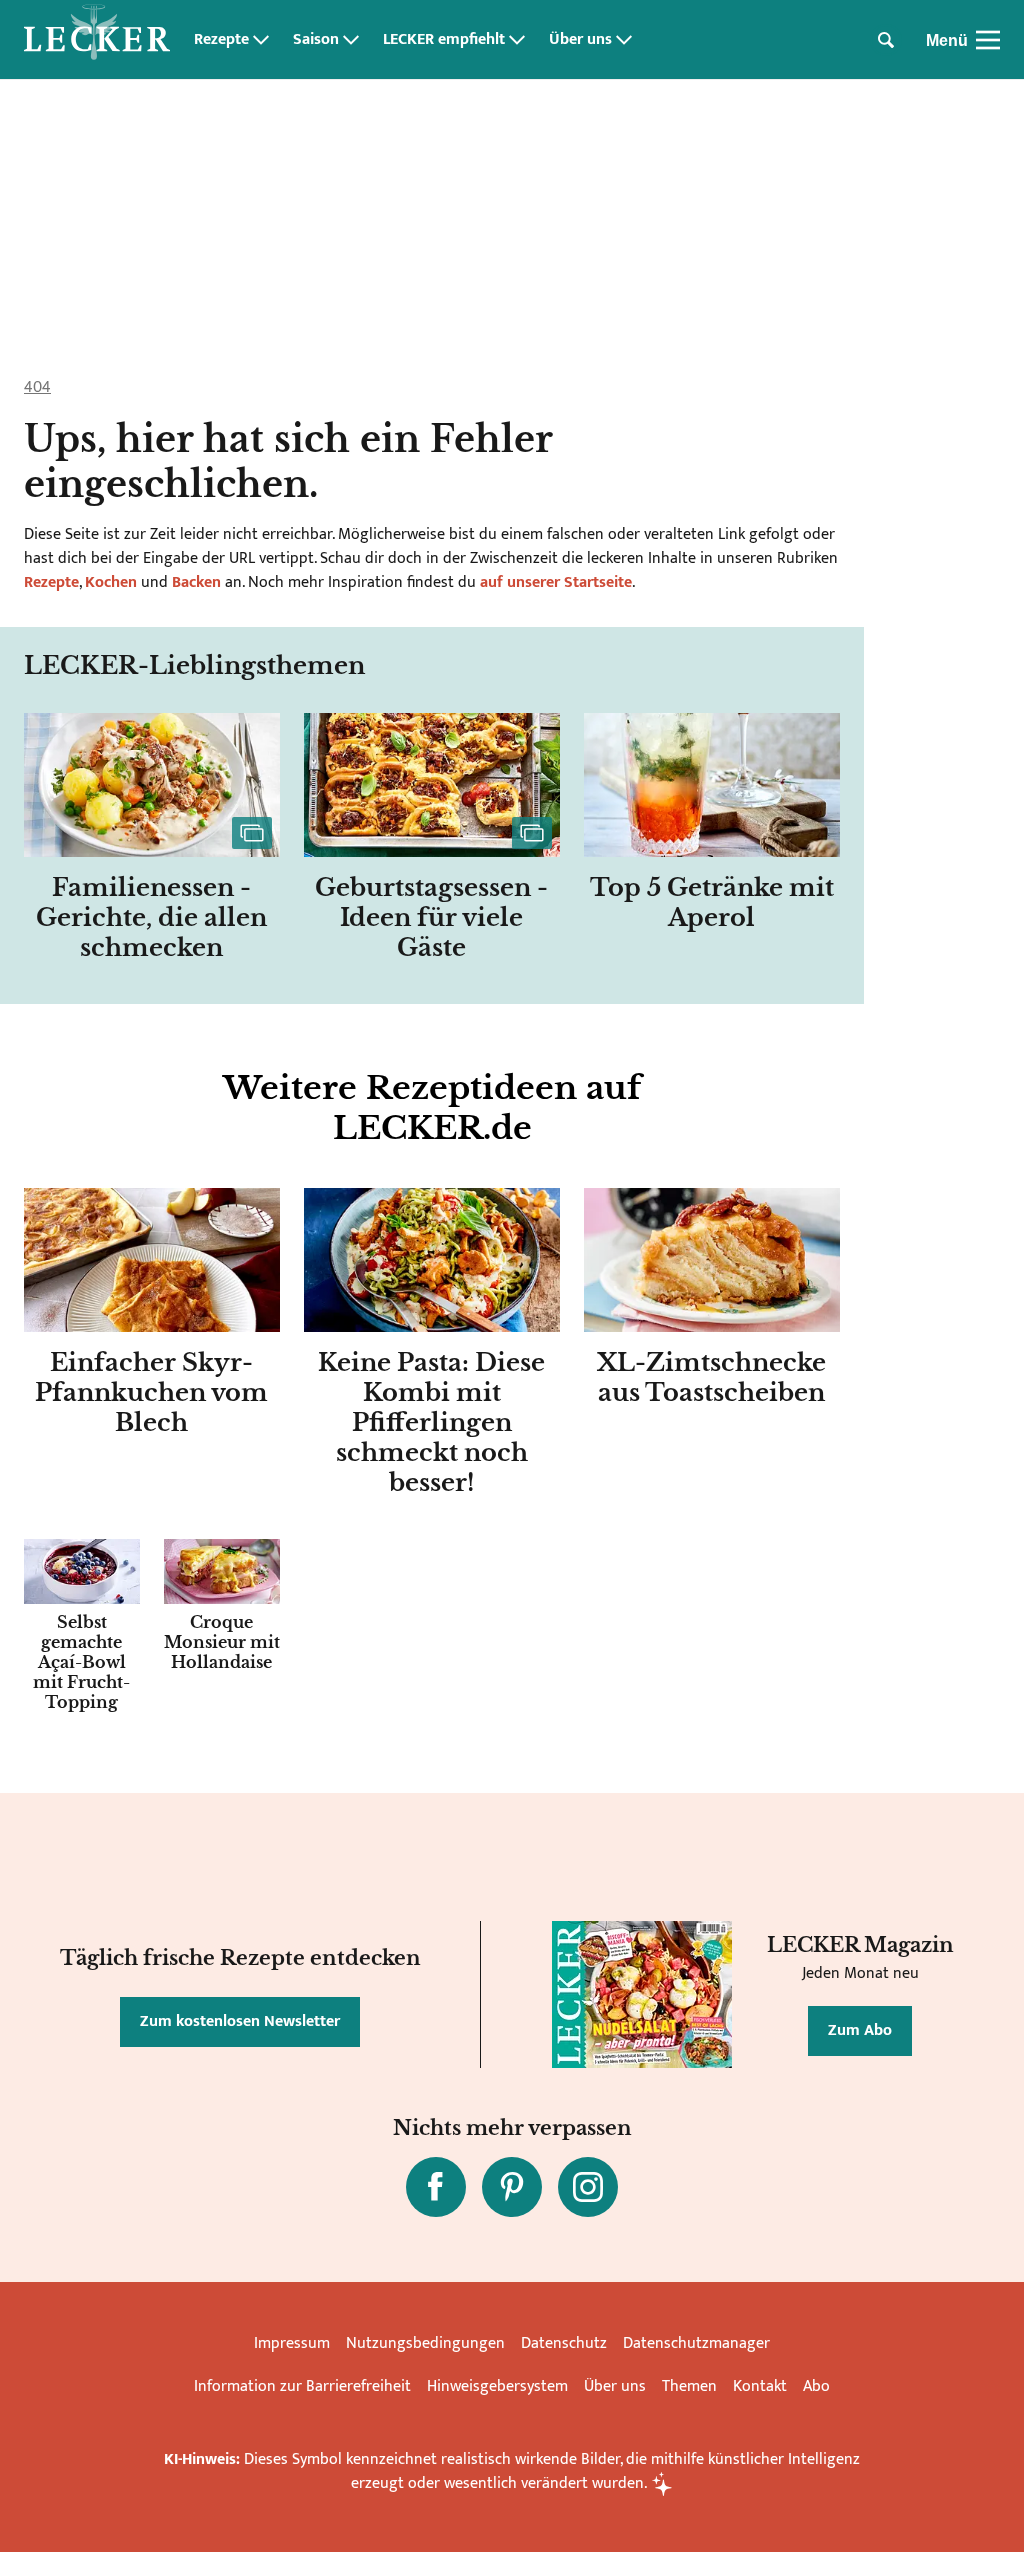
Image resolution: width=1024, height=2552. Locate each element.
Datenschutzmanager (696, 2343)
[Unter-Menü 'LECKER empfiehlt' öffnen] (517, 40)
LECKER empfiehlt (444, 40)
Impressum (292, 2343)
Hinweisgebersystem (497, 2386)
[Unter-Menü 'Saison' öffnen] (351, 40)
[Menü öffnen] (988, 40)
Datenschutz (564, 2343)
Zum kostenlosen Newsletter (240, 2021)
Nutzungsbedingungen (425, 2343)
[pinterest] (512, 2187)
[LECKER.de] (97, 40)
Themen (689, 2386)
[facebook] (436, 2187)
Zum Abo (860, 2030)
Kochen (111, 582)
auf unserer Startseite (556, 582)
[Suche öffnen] (886, 40)
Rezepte (221, 40)
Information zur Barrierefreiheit (302, 2386)
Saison (316, 40)
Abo (816, 2386)
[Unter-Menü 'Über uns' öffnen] (624, 40)
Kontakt (760, 2386)
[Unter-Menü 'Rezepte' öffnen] (261, 40)
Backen (196, 582)
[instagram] (588, 2187)
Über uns (580, 40)
